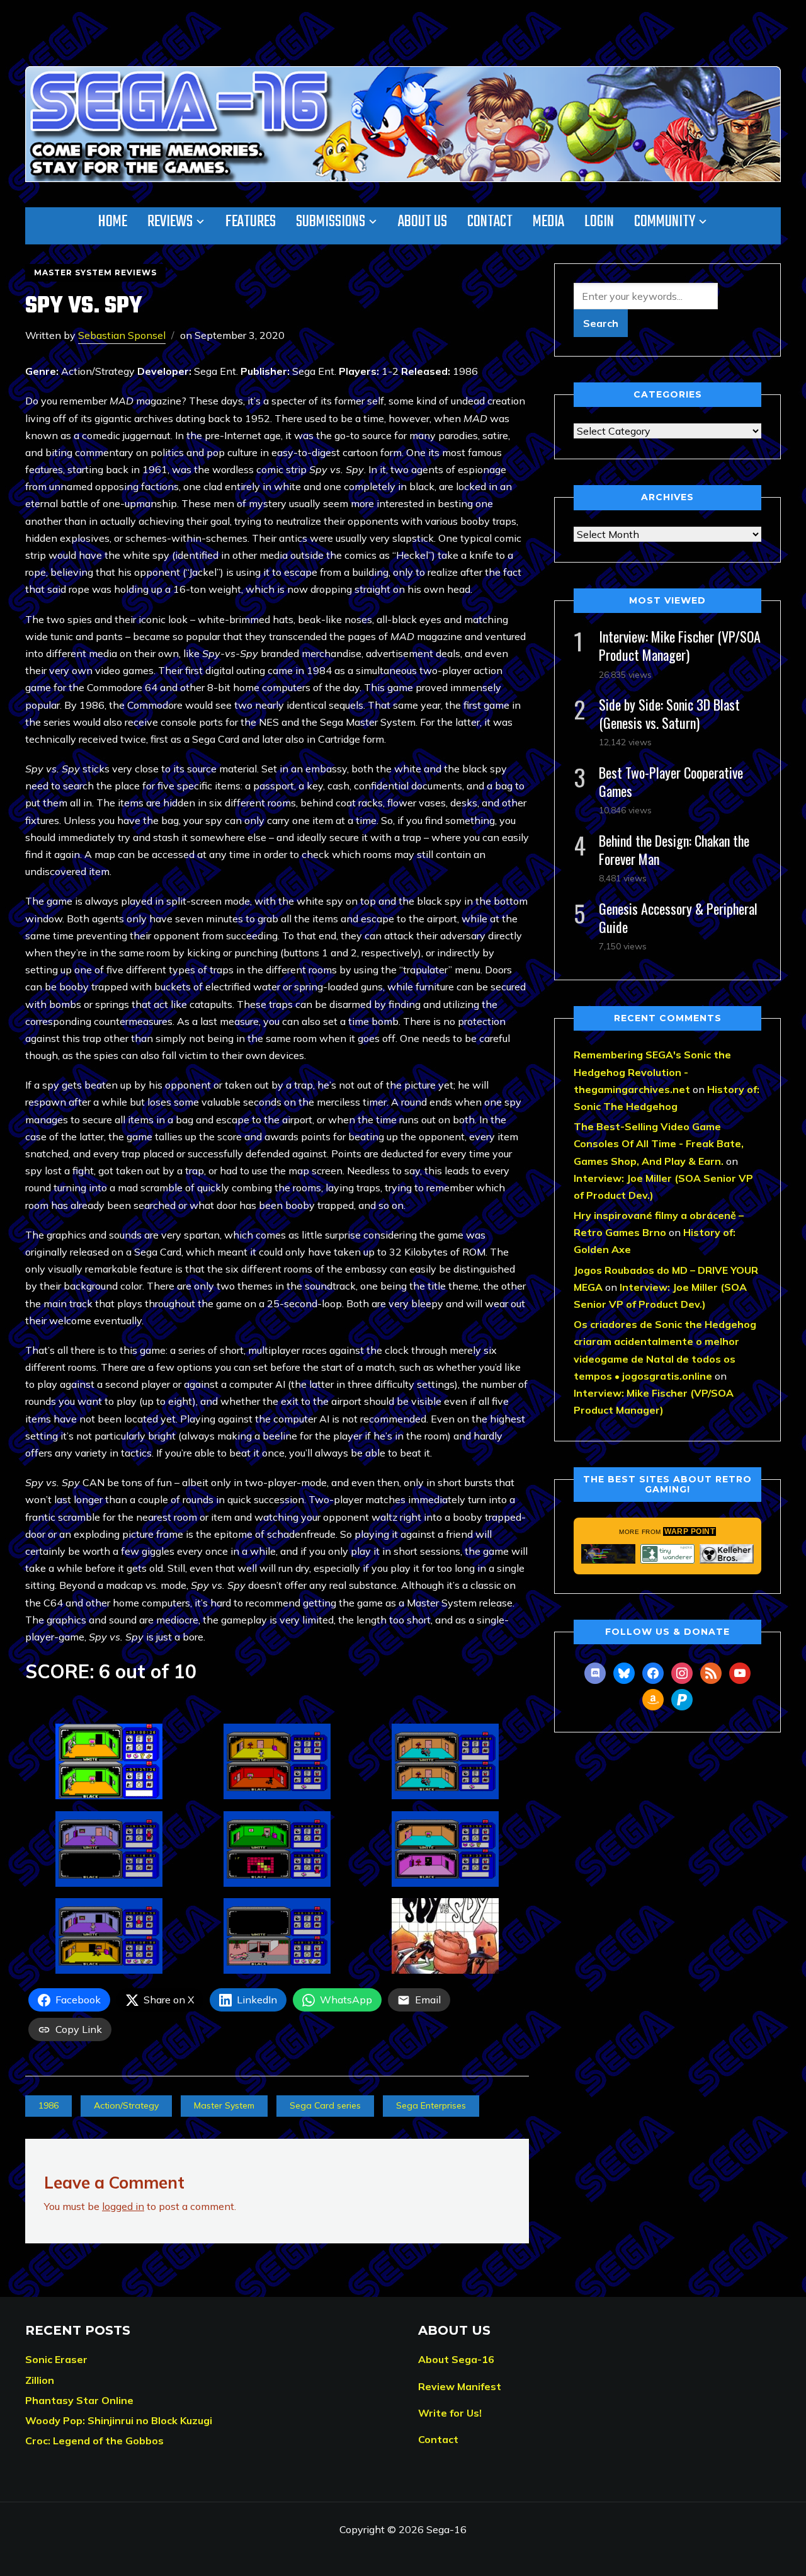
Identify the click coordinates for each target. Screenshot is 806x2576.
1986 (48, 2105)
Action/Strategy (126, 2105)
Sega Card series (325, 2105)
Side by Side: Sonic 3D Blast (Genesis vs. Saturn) (669, 713)
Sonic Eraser (56, 2359)
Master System (224, 2105)
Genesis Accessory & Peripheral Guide (678, 918)
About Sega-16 (456, 2359)
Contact (490, 222)
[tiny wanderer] (667, 1554)
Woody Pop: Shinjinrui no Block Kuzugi (119, 2420)
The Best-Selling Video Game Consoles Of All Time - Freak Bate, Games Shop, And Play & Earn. (659, 1143)
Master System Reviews (95, 272)
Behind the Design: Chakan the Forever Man (674, 850)
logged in (123, 2206)
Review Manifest (460, 2386)
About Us (423, 222)
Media (548, 222)
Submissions (331, 222)
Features (251, 222)
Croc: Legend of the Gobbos (94, 2441)
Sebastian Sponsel (122, 335)
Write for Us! (450, 2413)
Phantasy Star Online (79, 2400)
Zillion (40, 2380)
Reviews (170, 222)
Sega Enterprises (431, 2105)
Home (113, 222)
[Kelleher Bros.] (727, 1554)
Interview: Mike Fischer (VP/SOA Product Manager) (680, 645)
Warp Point (690, 1531)
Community (665, 222)
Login (599, 222)
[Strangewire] (608, 1554)
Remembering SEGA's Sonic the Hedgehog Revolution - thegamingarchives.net (652, 1072)
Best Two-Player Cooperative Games (671, 781)
